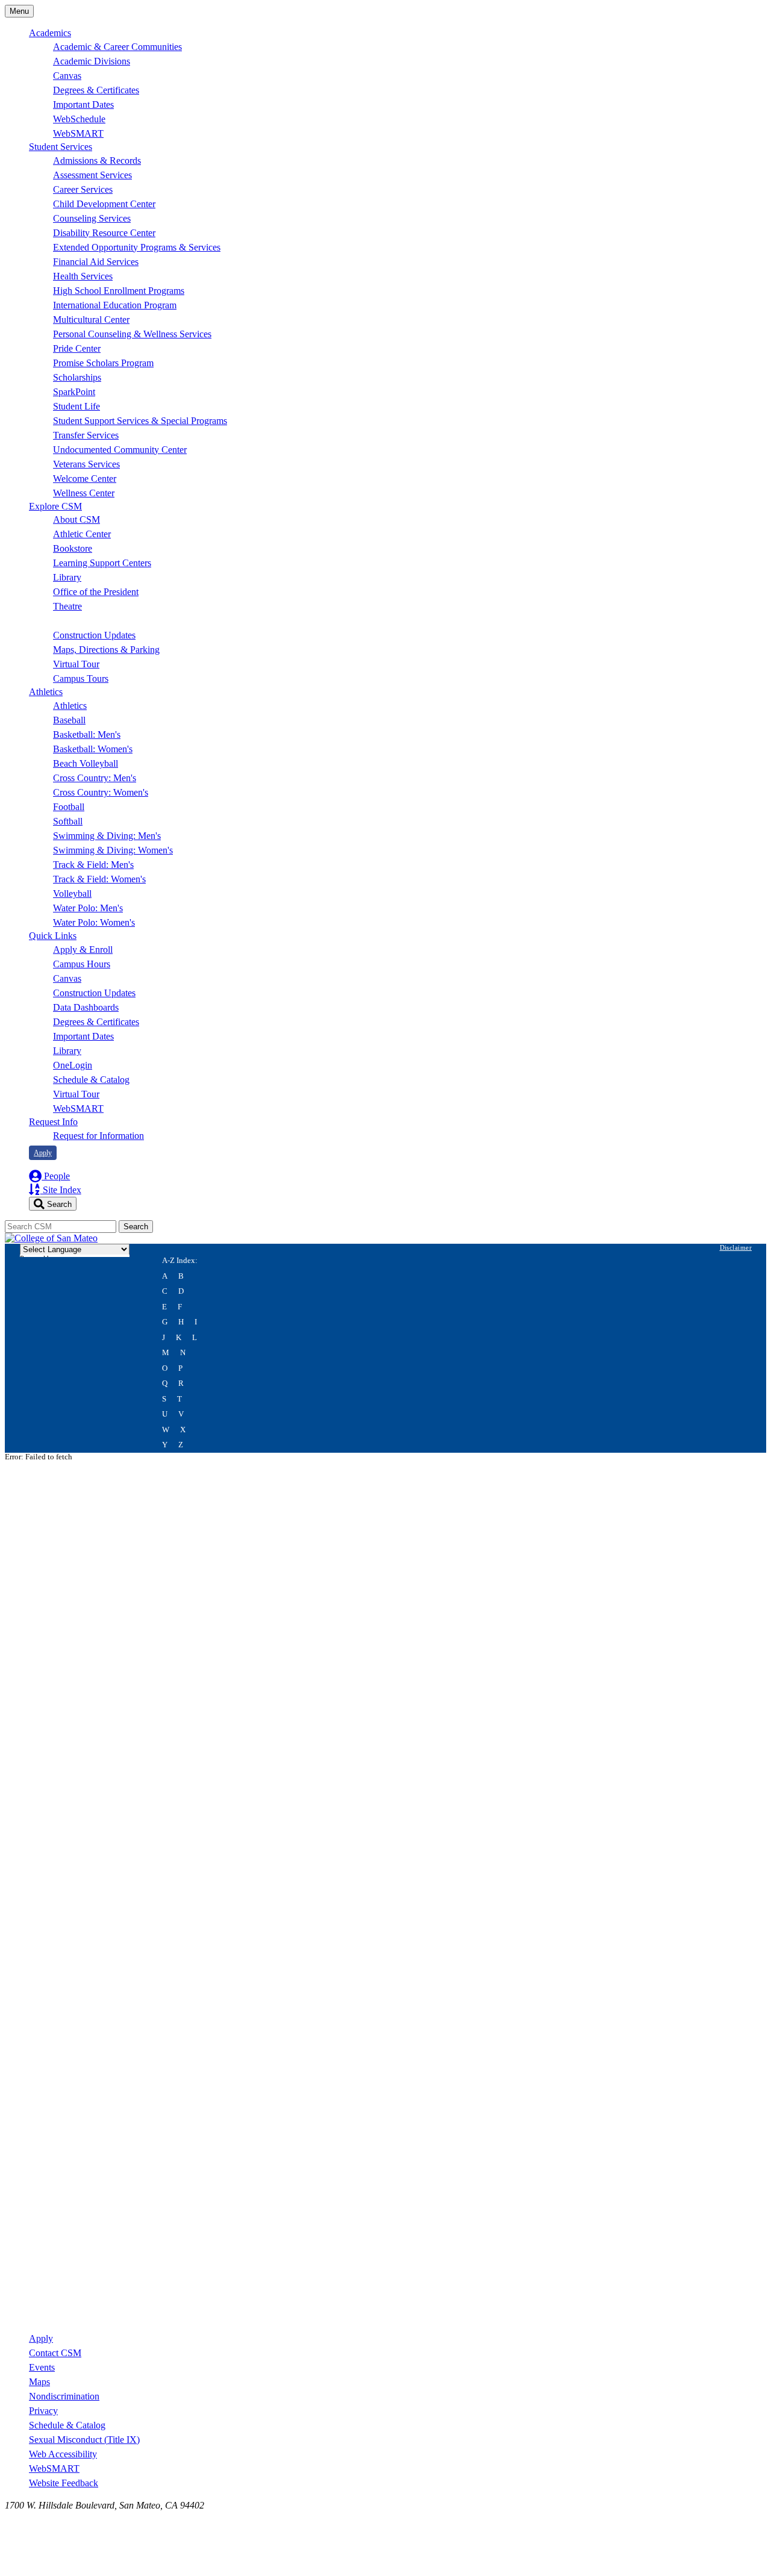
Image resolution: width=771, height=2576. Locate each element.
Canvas (67, 76)
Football (69, 807)
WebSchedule (79, 119)
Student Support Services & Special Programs (140, 421)
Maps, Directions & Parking (106, 650)
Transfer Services (86, 435)
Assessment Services (92, 175)
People (56, 1176)
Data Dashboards (86, 1007)
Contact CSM (55, 2353)
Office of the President (96, 592)
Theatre (67, 606)
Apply (43, 1153)
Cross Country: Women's (101, 792)
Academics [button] (50, 33)
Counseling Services (92, 218)
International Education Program (115, 305)
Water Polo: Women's (94, 922)
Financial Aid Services (96, 262)
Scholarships (77, 377)
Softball (68, 821)
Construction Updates (94, 635)
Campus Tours (81, 678)
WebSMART (78, 133)
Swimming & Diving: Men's (107, 836)
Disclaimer (736, 1247)
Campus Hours (82, 964)
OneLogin (73, 1065)
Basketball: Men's (87, 734)
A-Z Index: (180, 1261)
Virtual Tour (76, 664)
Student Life (76, 406)
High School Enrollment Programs (119, 291)
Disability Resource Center (104, 233)
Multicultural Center (91, 320)
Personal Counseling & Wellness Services (132, 334)
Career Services (83, 189)
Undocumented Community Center (120, 450)
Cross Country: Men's (95, 778)
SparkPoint (74, 392)
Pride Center (77, 348)
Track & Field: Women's (99, 879)
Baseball (69, 720)
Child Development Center (104, 204)
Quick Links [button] (53, 936)
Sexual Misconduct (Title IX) (84, 2440)
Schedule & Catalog (91, 1080)
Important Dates (83, 104)
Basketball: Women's (93, 749)
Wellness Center (84, 493)
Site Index (61, 1190)
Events (42, 2367)
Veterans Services (86, 464)
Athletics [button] (46, 692)
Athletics (70, 706)
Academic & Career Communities (117, 47)
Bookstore (73, 548)
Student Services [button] (61, 147)
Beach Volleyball (86, 763)
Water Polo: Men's (88, 908)
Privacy (43, 2411)
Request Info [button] (53, 1122)
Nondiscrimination (64, 2396)
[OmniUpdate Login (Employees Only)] (385, 2316)
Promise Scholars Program (103, 363)
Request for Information (98, 1136)
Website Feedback (64, 2483)
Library (67, 577)
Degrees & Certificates (96, 90)
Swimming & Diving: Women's (113, 850)
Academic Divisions (92, 61)
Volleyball (72, 893)
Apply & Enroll (83, 950)
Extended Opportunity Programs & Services (137, 247)
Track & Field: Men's (93, 865)
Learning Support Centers (102, 563)
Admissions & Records (97, 161)
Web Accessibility (63, 2454)
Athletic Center (82, 534)
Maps (39, 2382)
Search (58, 1204)
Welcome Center (85, 479)
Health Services (83, 276)
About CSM (76, 519)
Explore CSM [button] (55, 506)
